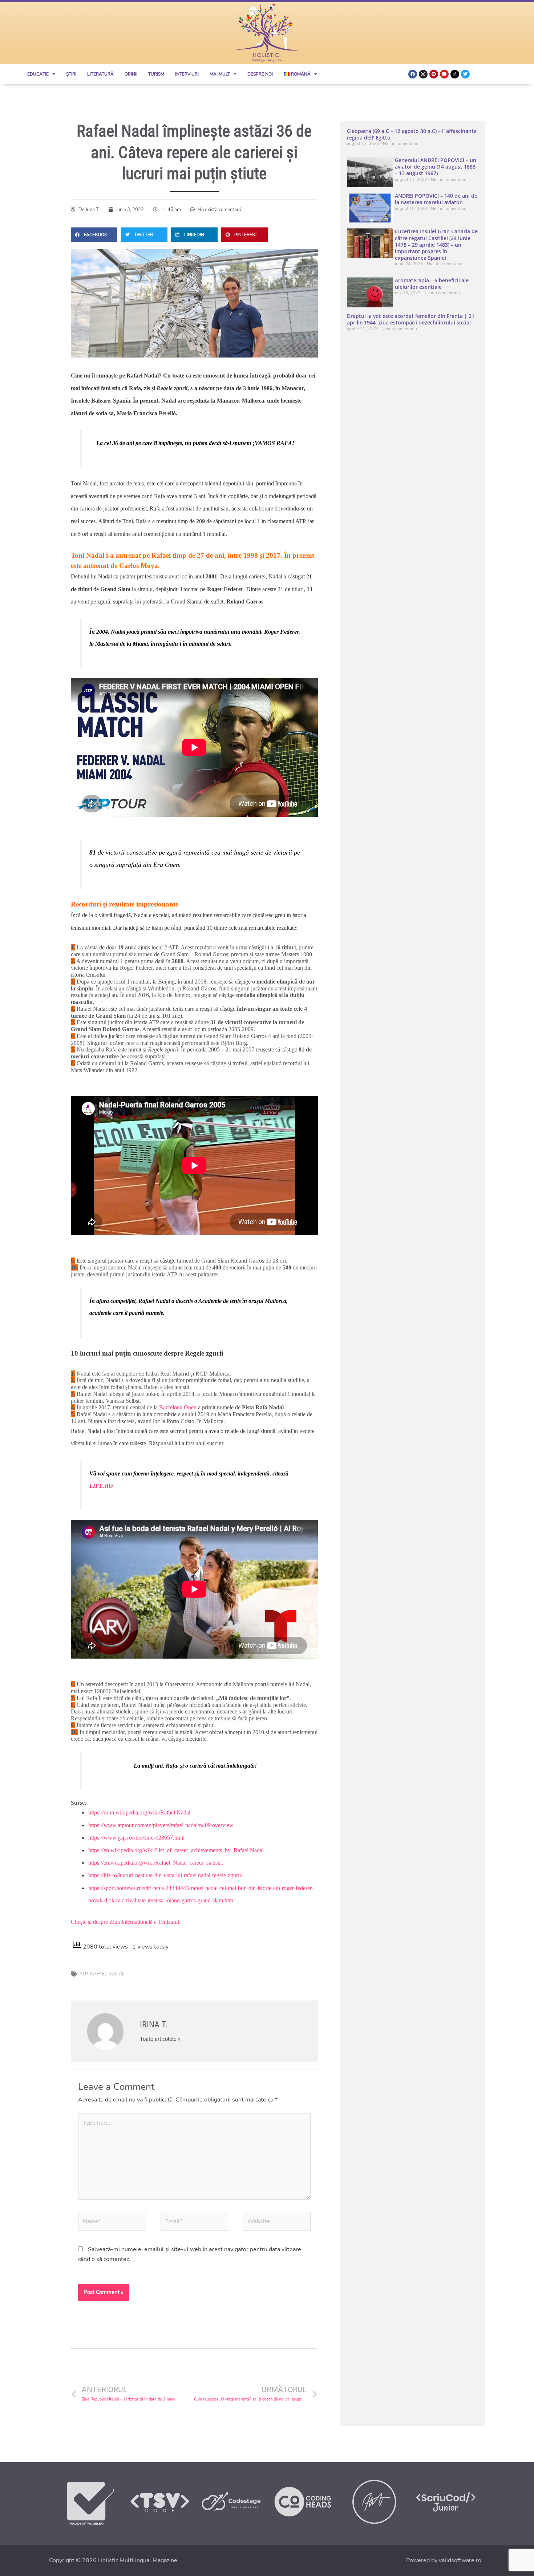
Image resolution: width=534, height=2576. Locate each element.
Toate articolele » (160, 2039)
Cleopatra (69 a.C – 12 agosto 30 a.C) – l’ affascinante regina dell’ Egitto (412, 134)
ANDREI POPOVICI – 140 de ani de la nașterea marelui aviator (436, 199)
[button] (94, 235)
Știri (71, 74)
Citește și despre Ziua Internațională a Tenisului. (126, 1922)
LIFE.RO (101, 1486)
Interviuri (187, 74)
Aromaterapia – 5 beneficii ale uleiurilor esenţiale (432, 284)
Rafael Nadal (107, 1974)
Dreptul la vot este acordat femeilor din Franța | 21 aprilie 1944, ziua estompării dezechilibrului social (411, 319)
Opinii (131, 74)
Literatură (100, 74)
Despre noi (260, 74)
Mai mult (220, 74)
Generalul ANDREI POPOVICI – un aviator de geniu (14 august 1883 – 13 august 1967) (436, 167)
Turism (156, 74)
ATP (83, 1974)
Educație (38, 74)
